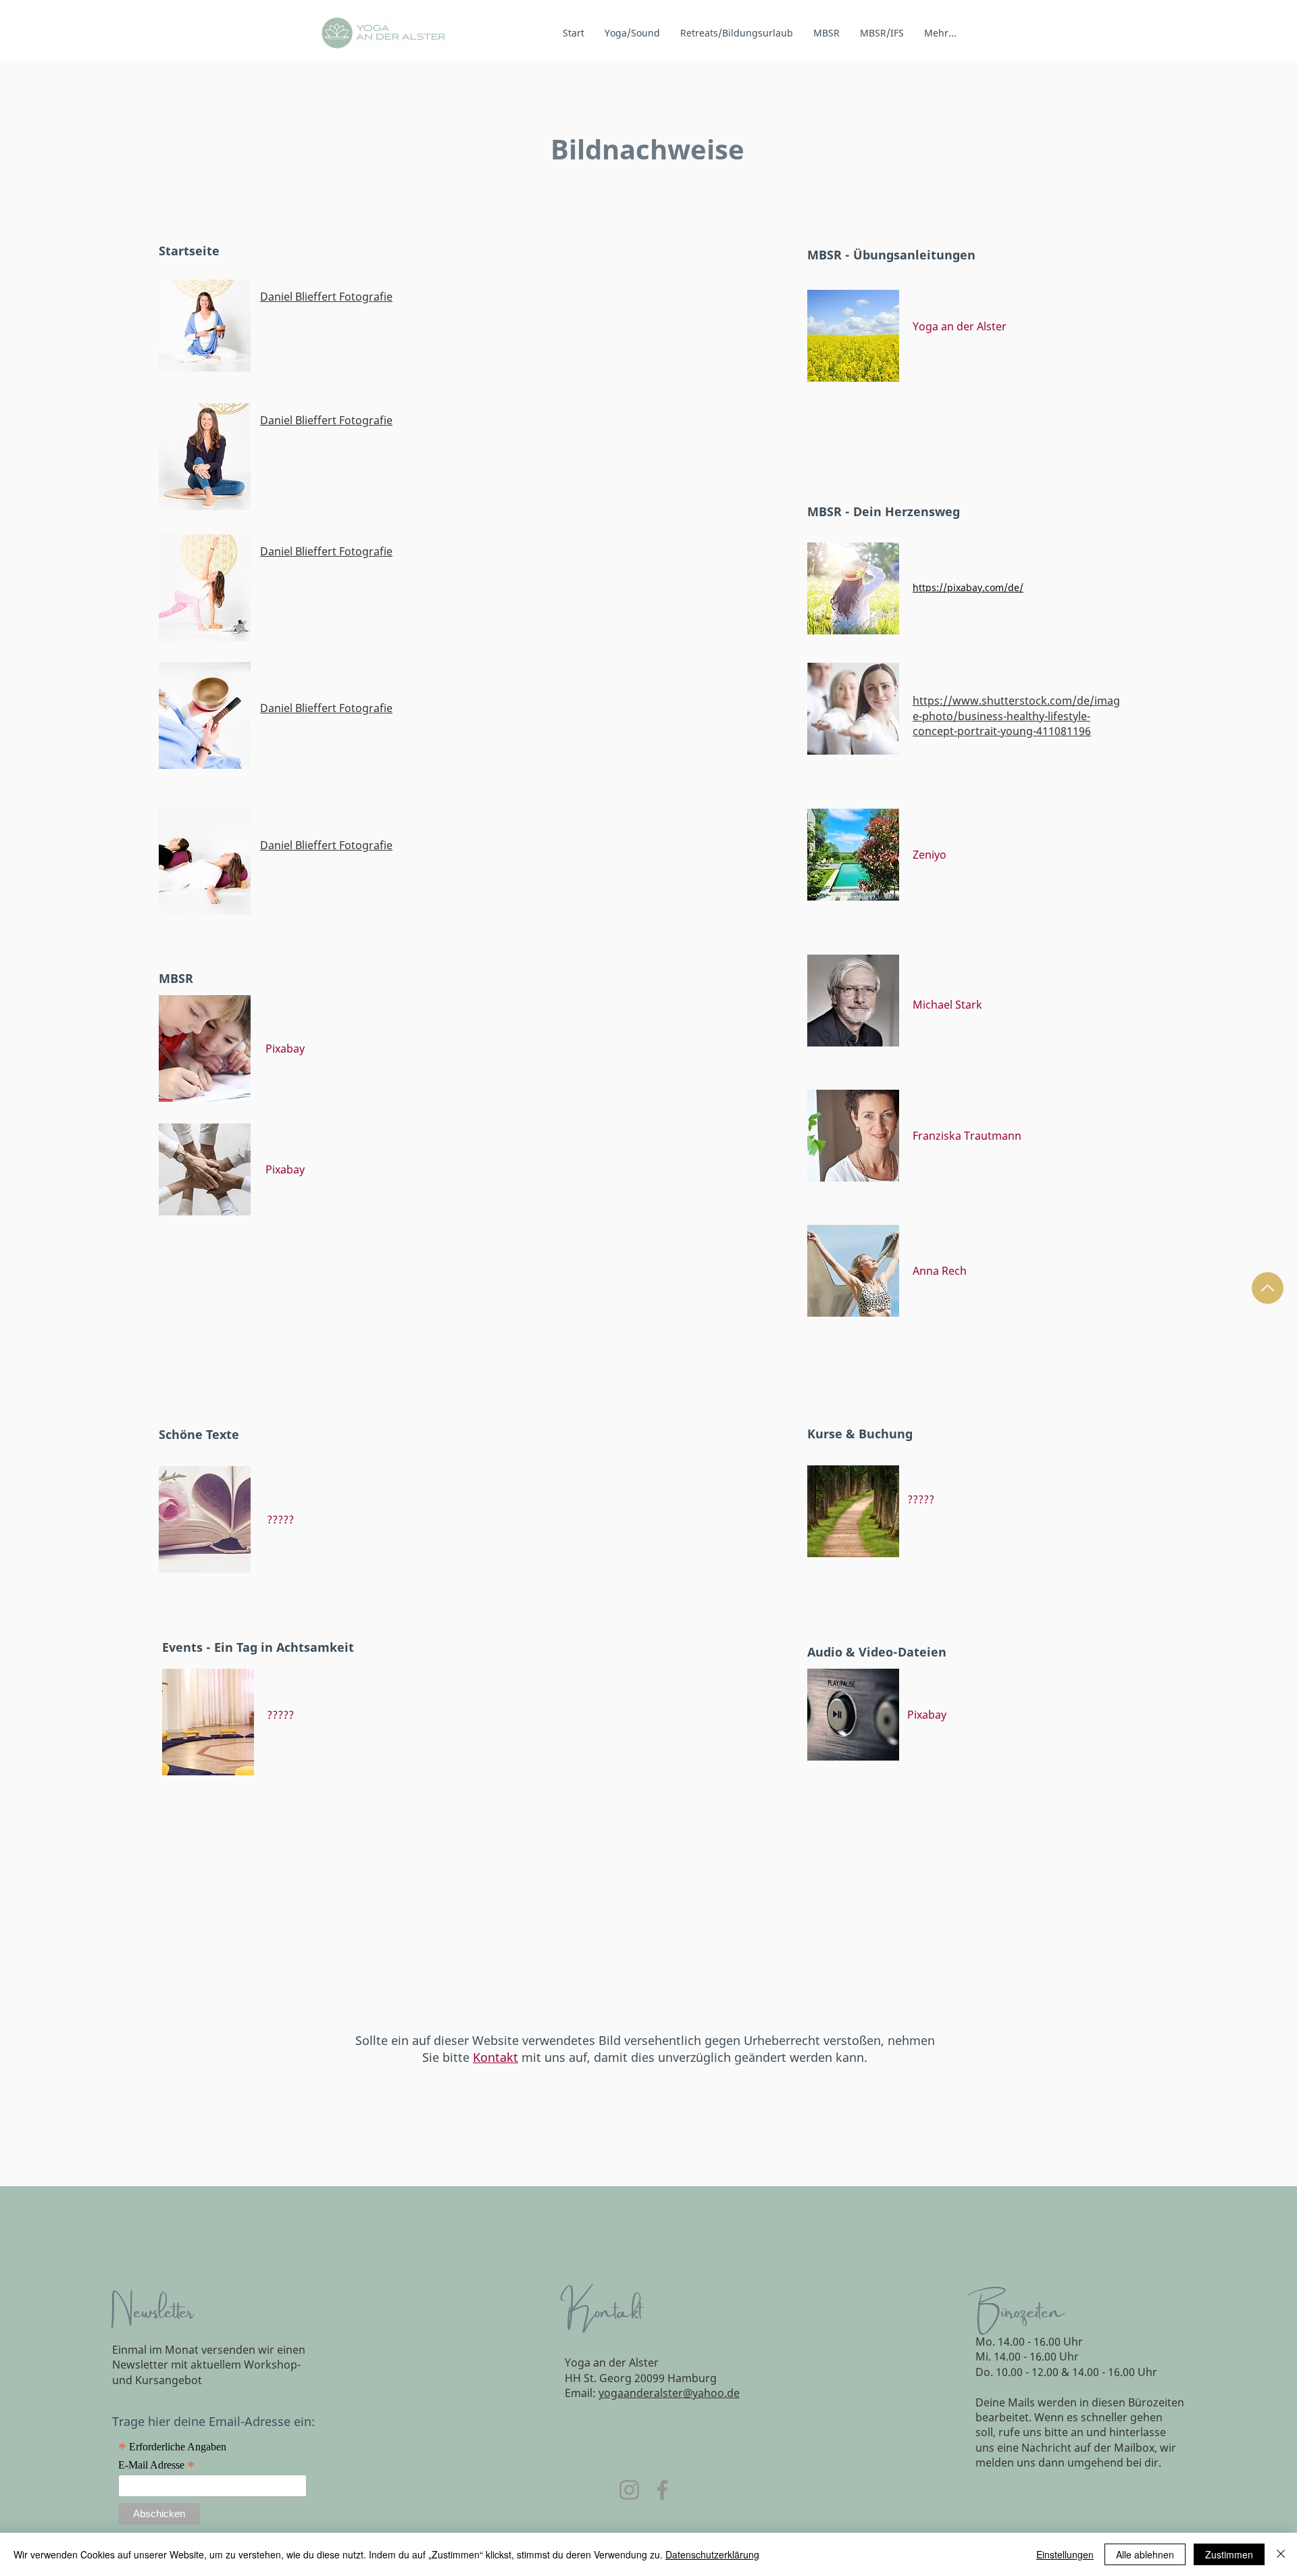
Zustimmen (1229, 2554)
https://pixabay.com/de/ (968, 587)
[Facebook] (662, 2490)
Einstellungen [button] (1065, 2554)
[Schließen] (1281, 2554)
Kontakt (495, 2057)
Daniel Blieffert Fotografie (326, 297)
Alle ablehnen (1145, 2554)
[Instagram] (629, 2490)
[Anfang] (1268, 1288)
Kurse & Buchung (860, 1434)
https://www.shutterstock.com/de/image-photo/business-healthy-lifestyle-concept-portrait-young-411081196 (1016, 716)
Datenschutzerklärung (712, 2554)
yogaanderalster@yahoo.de (669, 2393)
